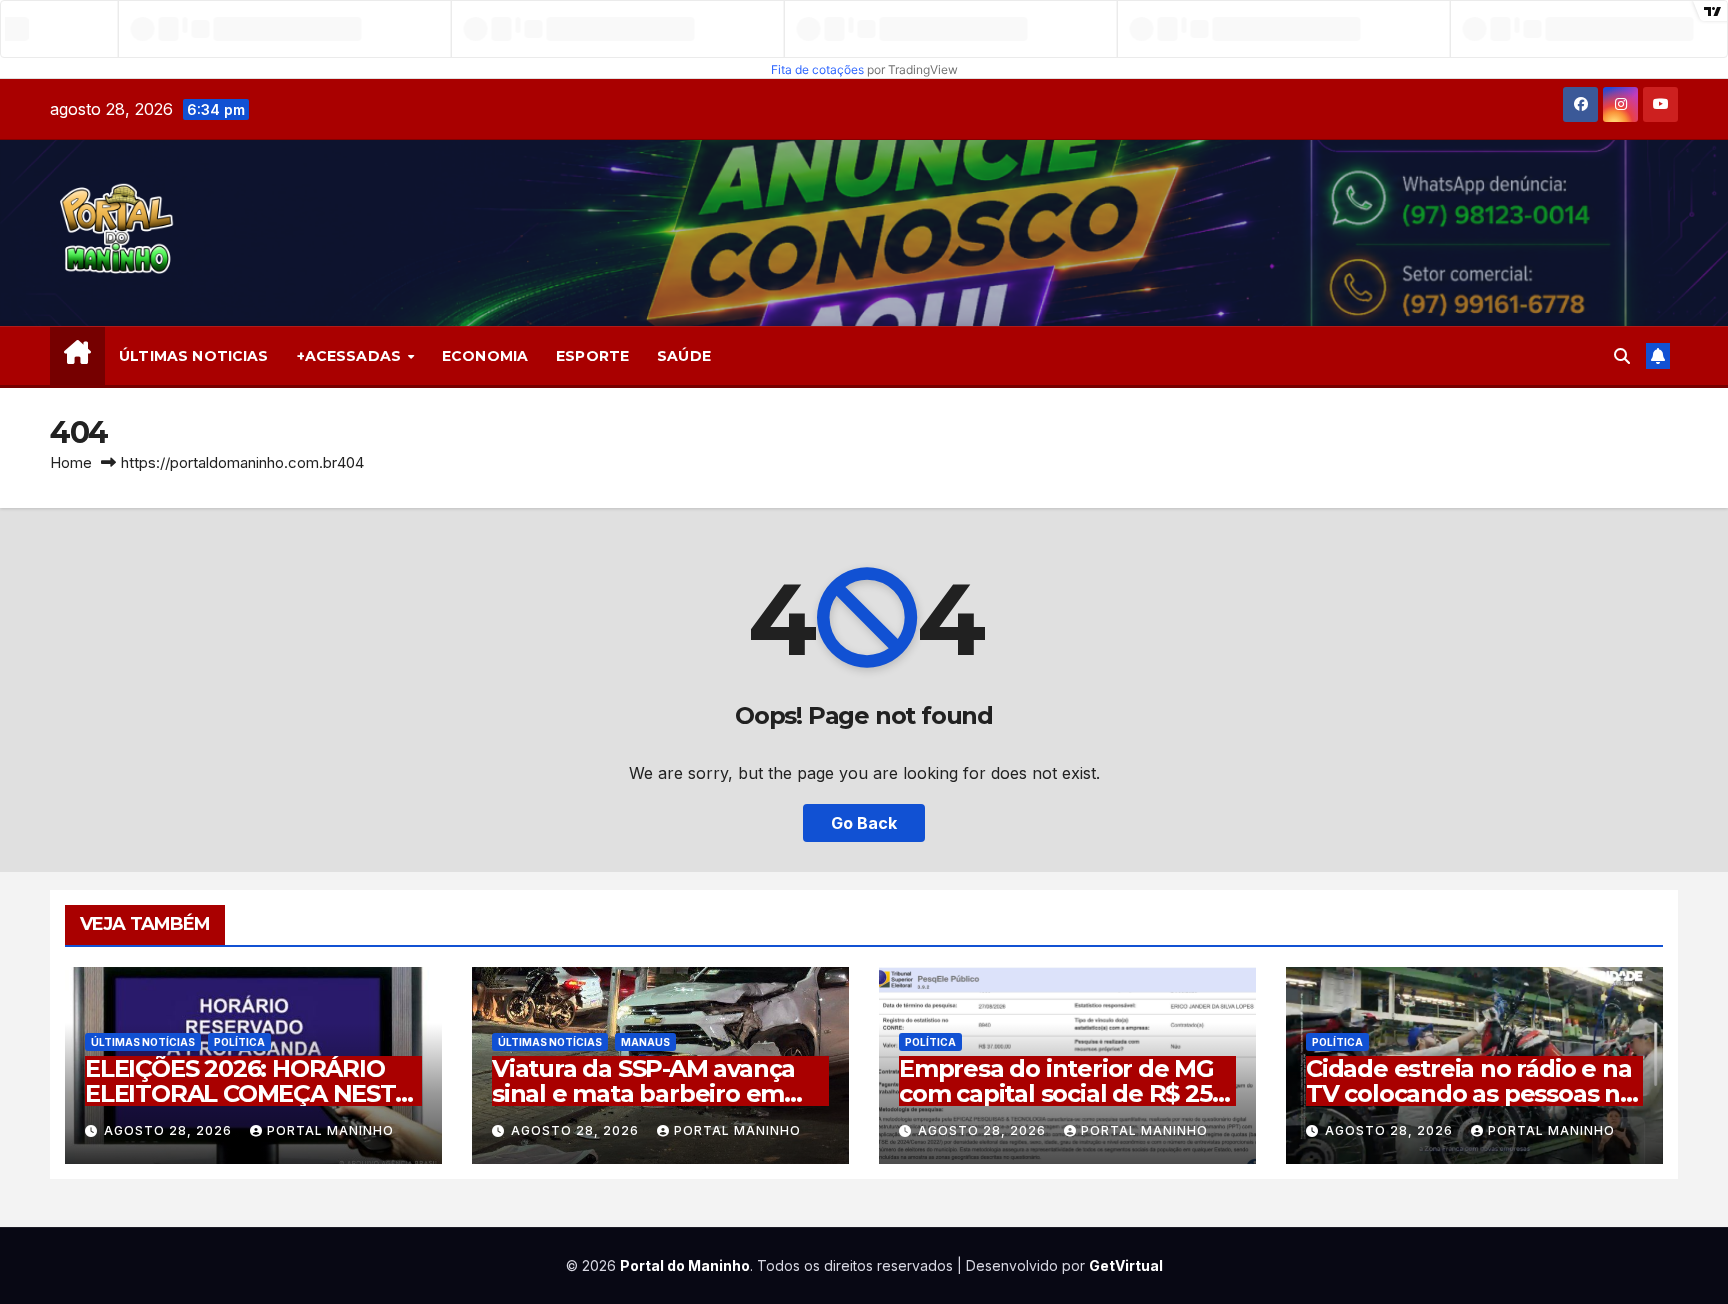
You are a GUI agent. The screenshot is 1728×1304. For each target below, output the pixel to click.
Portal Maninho (330, 1130)
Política (239, 1042)
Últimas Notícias (143, 1042)
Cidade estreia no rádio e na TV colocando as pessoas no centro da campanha (1470, 1093)
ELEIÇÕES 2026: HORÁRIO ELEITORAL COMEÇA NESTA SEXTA (248, 1093)
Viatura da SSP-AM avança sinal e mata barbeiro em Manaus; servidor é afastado (657, 1093)
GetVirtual (1126, 1265)
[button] (1622, 356)
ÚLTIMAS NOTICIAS (193, 356)
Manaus (645, 1042)
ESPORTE (592, 356)
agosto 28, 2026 (170, 1130)
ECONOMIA (485, 356)
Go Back (864, 823)
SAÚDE (684, 356)
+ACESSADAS (351, 356)
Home (71, 462)
